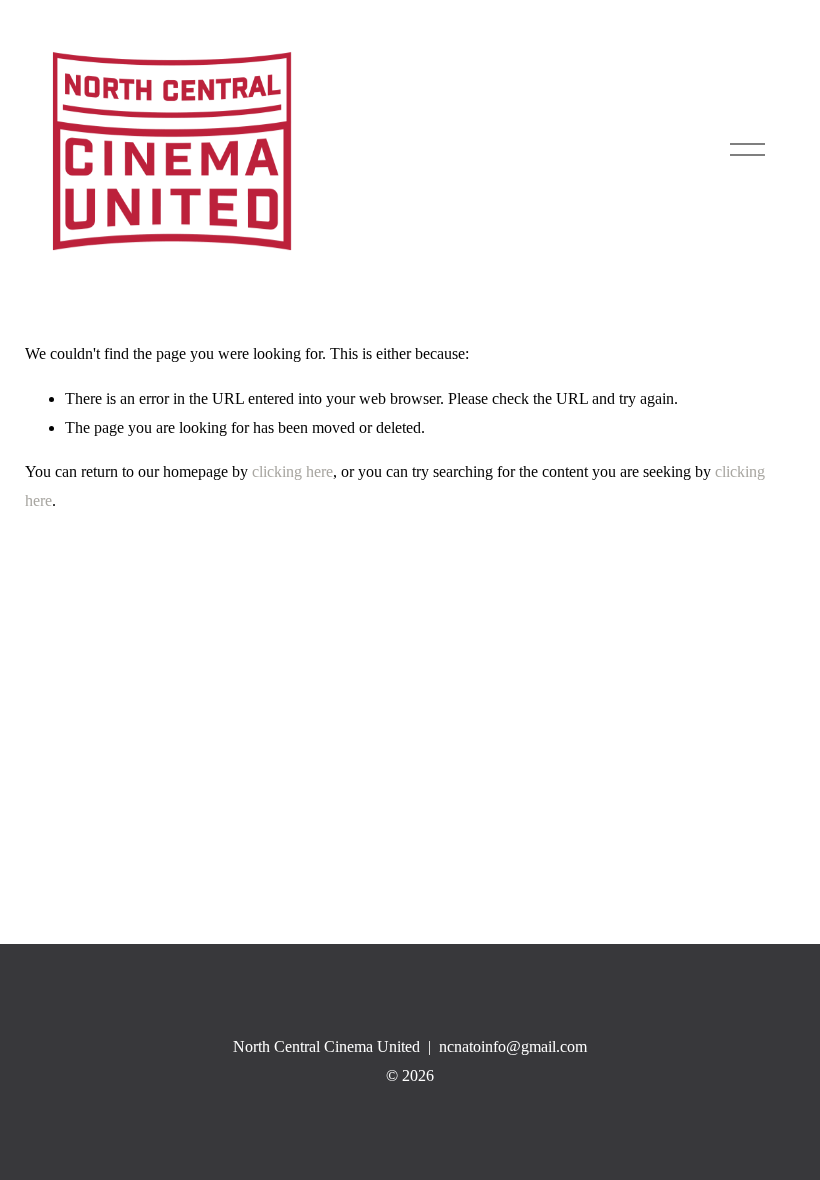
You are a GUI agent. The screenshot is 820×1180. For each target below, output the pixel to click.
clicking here (292, 471)
